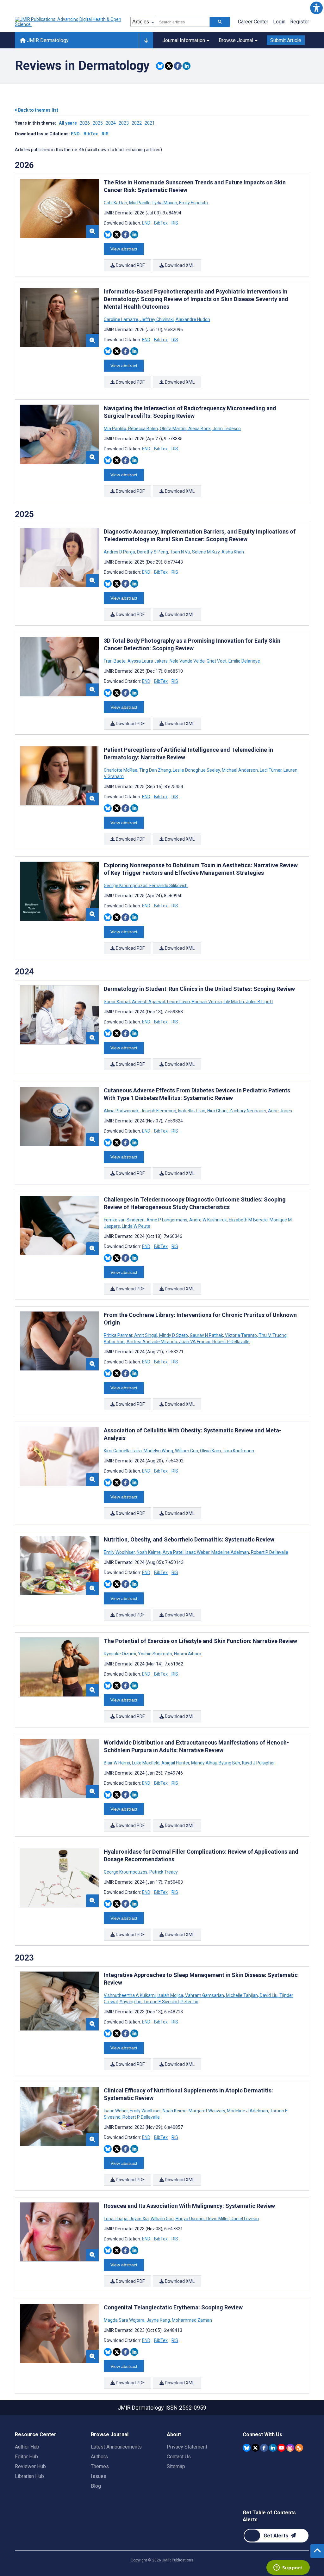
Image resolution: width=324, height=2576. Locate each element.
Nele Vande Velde (187, 661)
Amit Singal (146, 1335)
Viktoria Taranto (241, 1335)
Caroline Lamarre (121, 319)
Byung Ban (229, 1763)
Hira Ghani (217, 1111)
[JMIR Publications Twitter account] (255, 2448)
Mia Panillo (140, 203)
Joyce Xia (139, 2219)
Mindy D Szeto (174, 1335)
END (75, 134)
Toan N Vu (180, 552)
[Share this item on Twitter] (169, 66)
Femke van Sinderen (125, 1220)
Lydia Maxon (165, 203)
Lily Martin (234, 1002)
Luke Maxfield (146, 1763)
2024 (111, 123)
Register (300, 22)
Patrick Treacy (163, 1872)
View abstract (124, 249)
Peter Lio (189, 2002)
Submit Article (286, 40)
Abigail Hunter (175, 1763)
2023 (124, 123)
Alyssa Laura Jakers (148, 661)
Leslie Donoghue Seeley (196, 770)
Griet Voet (217, 661)
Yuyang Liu (131, 2002)
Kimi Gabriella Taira (123, 1451)
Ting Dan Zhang (155, 770)
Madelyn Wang (158, 1451)
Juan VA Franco (195, 1342)
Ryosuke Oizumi (120, 1654)
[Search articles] (220, 22)
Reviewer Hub (30, 2466)
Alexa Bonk (199, 429)
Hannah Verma (207, 1002)
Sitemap (176, 2466)
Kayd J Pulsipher (258, 1763)
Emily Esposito (193, 203)
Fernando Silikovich (168, 886)
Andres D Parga (120, 552)
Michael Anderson (240, 770)
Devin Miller (218, 2219)
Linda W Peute (136, 1226)
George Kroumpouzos (126, 886)
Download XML (179, 265)
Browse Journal (236, 40)
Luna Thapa (116, 2219)
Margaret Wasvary (207, 2111)
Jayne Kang (158, 2320)
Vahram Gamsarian (205, 1995)
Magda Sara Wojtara (125, 2320)
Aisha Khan (232, 552)
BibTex (91, 134)
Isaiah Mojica (170, 1995)
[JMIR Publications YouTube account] (281, 2448)
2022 (137, 123)
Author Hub (27, 2447)
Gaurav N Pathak (206, 1335)
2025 (98, 123)
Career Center (253, 22)
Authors (99, 2457)
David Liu (269, 1995)
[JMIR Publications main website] (69, 22)
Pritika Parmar (118, 1335)
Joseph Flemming (158, 1111)
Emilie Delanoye (244, 661)
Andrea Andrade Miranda (152, 1342)
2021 (150, 123)
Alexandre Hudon (192, 319)
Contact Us (179, 2457)
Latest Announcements (116, 2447)
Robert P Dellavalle (231, 1342)
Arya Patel (173, 1552)
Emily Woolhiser (120, 1552)
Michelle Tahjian (242, 1995)
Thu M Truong (273, 1335)
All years (68, 123)
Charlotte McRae (121, 770)
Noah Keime (149, 1552)
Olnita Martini (173, 429)
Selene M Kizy (206, 552)
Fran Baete (115, 661)
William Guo (187, 1451)
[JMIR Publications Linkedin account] (273, 2448)
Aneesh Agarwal (149, 1002)
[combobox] (183, 22)
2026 (85, 123)
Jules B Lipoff (259, 1002)
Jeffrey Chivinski (157, 319)
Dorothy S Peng (153, 552)
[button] (316, 8)
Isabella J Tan (192, 1111)
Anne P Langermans (167, 1220)
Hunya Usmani (190, 2219)
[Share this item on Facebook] (178, 66)
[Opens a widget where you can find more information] (288, 2568)
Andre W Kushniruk (208, 1220)
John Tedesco (226, 429)
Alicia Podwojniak (122, 1111)
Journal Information (184, 40)
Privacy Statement (187, 2447)
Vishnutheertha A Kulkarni (130, 1995)
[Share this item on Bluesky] (160, 66)
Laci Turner (271, 770)
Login (279, 22)
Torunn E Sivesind (161, 2002)
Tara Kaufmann (238, 1451)
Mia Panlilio (115, 429)
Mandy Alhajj (204, 1763)
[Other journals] (146, 40)
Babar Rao (115, 1342)
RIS (105, 134)
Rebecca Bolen (143, 429)
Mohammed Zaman (191, 2320)
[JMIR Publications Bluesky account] (247, 2448)
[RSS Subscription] (299, 2448)
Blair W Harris (117, 1763)
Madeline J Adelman (247, 2111)
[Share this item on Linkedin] (187, 66)
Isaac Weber (197, 1552)
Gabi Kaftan (116, 203)
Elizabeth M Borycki (248, 1220)
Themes (100, 2466)
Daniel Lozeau (244, 2219)
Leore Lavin (178, 1002)
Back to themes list (38, 110)
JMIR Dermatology (47, 40)
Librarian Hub (29, 2476)
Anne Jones (280, 1111)
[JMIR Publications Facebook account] (264, 2448)
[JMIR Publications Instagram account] (290, 2448)
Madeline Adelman (230, 1552)
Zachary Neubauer (248, 1111)
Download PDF (130, 265)
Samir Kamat (117, 1002)
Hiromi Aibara (187, 1654)
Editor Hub (26, 2457)
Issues (99, 2476)
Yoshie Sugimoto (155, 1654)
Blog (96, 2486)
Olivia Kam (210, 1451)
